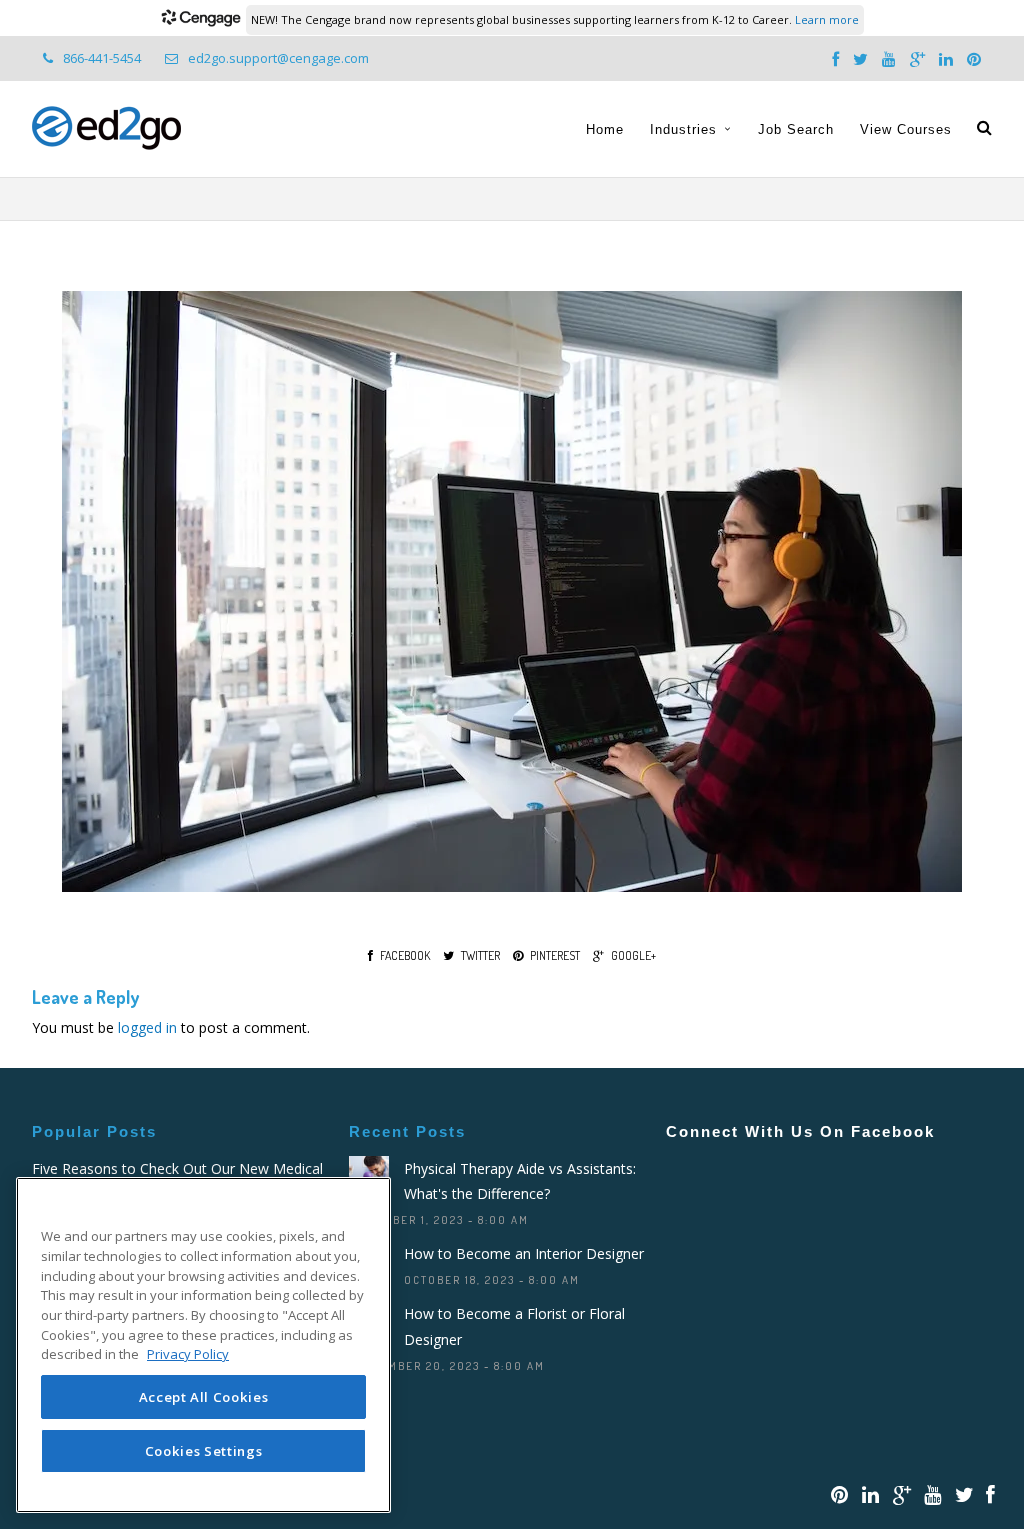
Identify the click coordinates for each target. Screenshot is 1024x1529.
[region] (203, 1345)
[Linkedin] (946, 60)
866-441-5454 (102, 58)
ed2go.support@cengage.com (278, 58)
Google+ (633, 955)
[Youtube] (889, 60)
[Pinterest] (974, 60)
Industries (683, 129)
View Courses (906, 129)
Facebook (405, 955)
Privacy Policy (188, 1354)
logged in (147, 1027)
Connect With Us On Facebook (800, 1131)
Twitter (480, 955)
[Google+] (917, 60)
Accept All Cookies (204, 1397)
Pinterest (555, 955)
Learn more (827, 19)
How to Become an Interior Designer (524, 1253)
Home (605, 129)
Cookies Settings (204, 1451)
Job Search (796, 129)
